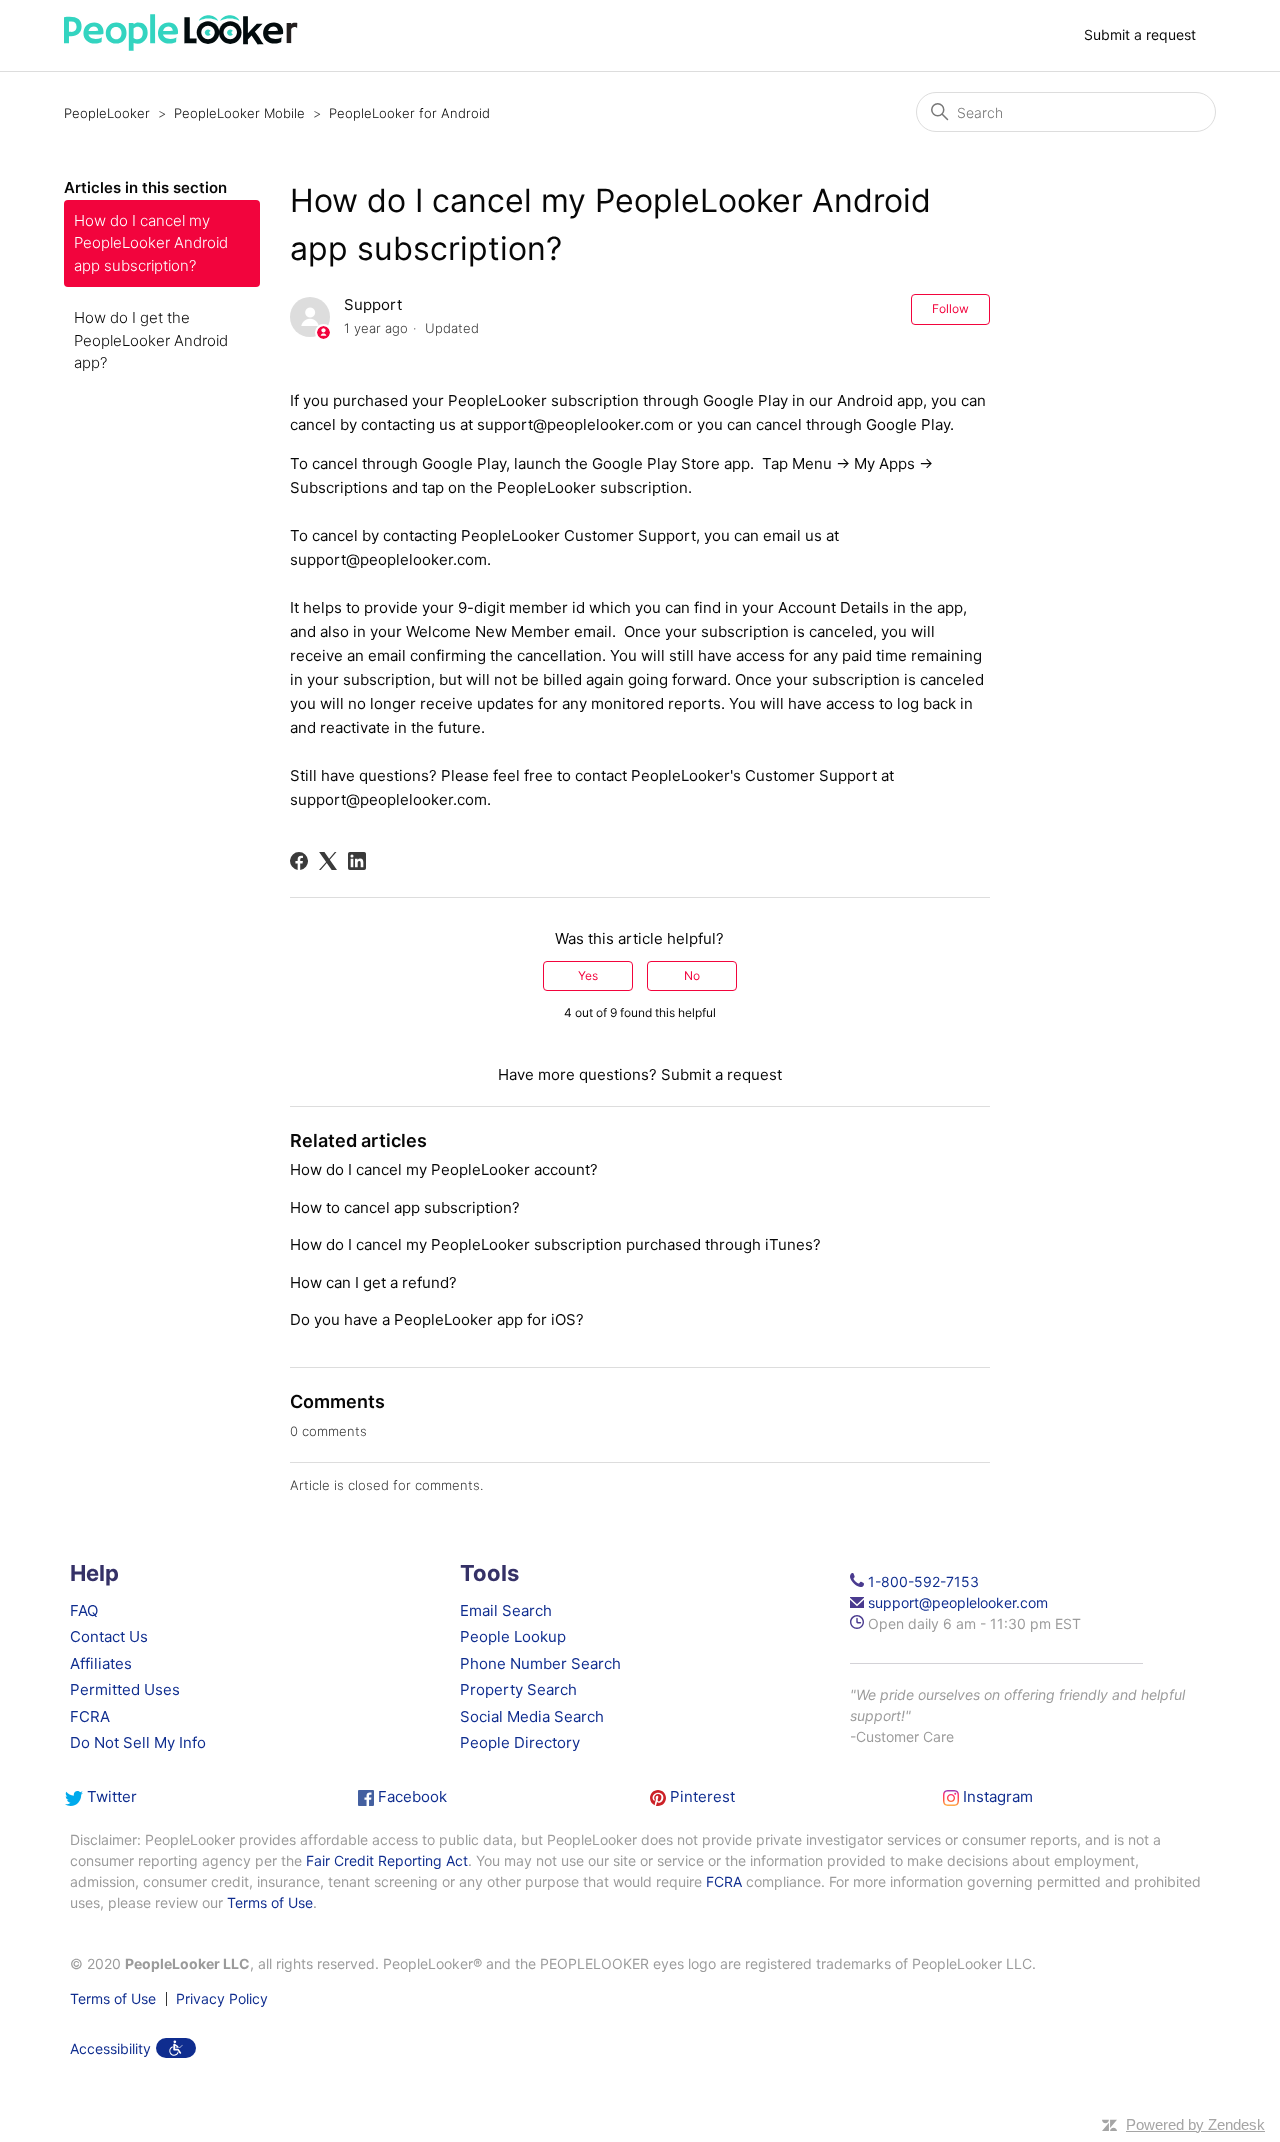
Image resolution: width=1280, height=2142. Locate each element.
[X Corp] (328, 861)
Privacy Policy (222, 1999)
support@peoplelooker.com (575, 424)
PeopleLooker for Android (409, 113)
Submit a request (1140, 34)
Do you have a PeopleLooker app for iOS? (437, 1319)
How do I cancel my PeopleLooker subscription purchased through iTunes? (555, 1244)
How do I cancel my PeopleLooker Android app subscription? (151, 243)
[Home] (181, 45)
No (692, 975)
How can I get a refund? (373, 1282)
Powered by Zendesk (1195, 2124)
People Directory (520, 1742)
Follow (950, 308)
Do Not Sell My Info (138, 1742)
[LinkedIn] (357, 861)
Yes (588, 975)
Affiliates (101, 1663)
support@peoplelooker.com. (390, 559)
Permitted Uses (125, 1689)
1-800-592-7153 (923, 1581)
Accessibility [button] (110, 2048)
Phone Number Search (540, 1663)
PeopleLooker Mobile (239, 113)
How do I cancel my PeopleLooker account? (444, 1169)
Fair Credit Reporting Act (387, 1860)
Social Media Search (532, 1716)
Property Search (518, 1689)
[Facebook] (299, 861)
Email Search (506, 1610)
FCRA (90, 1716)
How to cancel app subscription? (405, 1207)
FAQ (84, 1610)
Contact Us (109, 1636)
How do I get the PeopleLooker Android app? (151, 340)
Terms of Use (270, 1902)
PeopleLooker (107, 113)
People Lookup (513, 1636)
